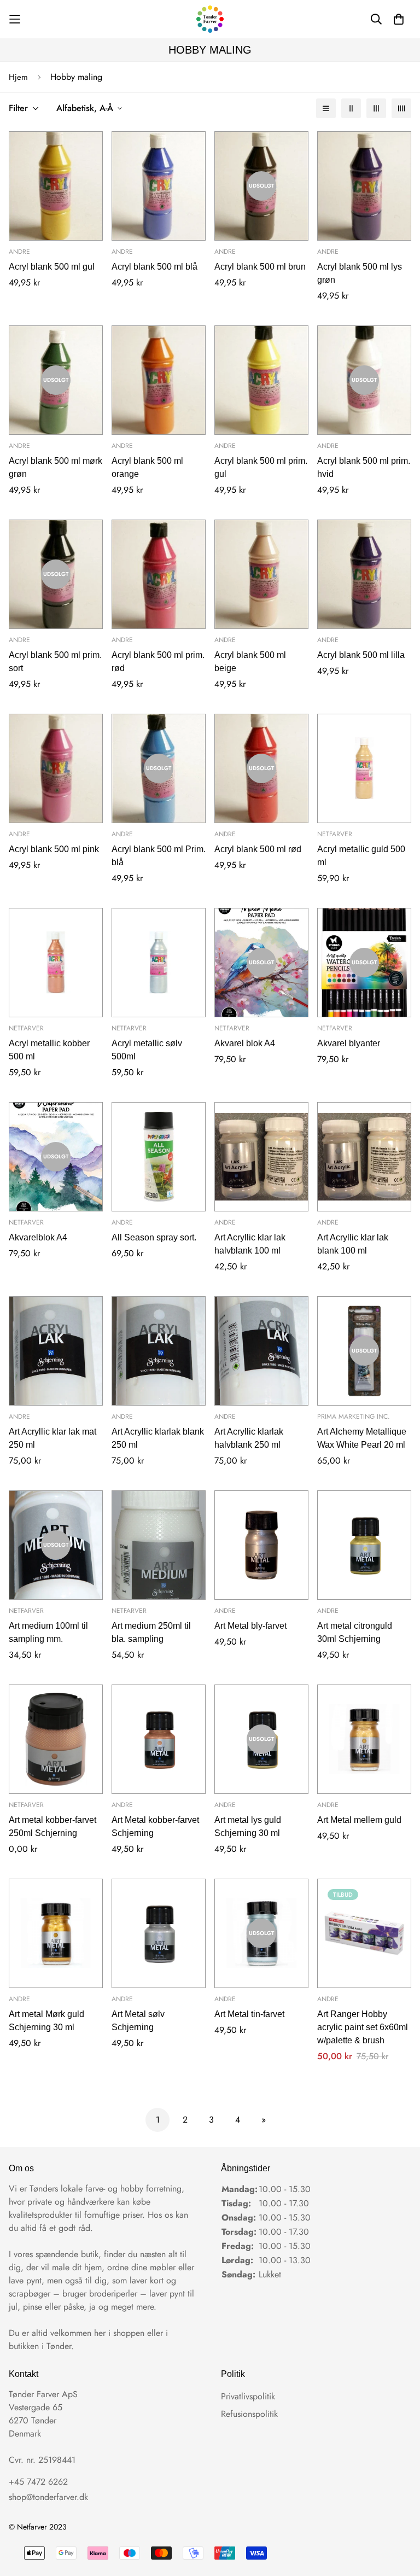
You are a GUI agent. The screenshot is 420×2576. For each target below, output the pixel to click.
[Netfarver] (210, 19)
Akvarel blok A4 (245, 1043)
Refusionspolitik (249, 2414)
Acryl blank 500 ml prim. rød (158, 662)
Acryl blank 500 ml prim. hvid (364, 467)
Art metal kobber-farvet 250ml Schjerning (52, 1826)
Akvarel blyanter (349, 1043)
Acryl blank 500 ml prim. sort (55, 662)
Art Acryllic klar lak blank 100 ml (353, 1244)
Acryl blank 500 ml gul (52, 267)
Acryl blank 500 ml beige (250, 662)
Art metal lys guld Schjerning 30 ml (248, 1826)
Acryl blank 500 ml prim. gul (261, 467)
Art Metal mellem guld (359, 1820)
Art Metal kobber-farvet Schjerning (155, 1826)
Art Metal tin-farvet (249, 2014)
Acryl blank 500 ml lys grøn (360, 273)
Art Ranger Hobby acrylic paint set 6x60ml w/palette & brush (363, 2027)
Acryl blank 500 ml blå (154, 267)
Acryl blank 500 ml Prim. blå (159, 856)
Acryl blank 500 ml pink (54, 849)
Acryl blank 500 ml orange (147, 467)
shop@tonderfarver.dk (48, 2497)
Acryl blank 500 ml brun (260, 267)
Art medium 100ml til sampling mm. (48, 1632)
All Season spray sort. (154, 1237)
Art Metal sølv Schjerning (138, 2021)
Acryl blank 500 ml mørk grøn (56, 467)
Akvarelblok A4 (38, 1237)
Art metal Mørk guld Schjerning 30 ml (46, 2021)
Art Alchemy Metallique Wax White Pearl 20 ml (362, 1438)
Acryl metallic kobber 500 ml (49, 1050)
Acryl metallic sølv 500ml (147, 1050)
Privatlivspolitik (248, 2396)
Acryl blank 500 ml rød (258, 849)
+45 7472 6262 (38, 2482)
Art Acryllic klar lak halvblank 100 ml (250, 1244)
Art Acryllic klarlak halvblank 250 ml (249, 1438)
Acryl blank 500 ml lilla (361, 655)
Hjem (18, 77)
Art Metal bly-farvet (250, 1626)
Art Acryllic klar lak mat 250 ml (52, 1438)
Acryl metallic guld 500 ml (361, 856)
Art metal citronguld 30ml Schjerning (355, 1632)
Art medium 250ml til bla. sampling (151, 1632)
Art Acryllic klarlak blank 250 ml (158, 1438)
